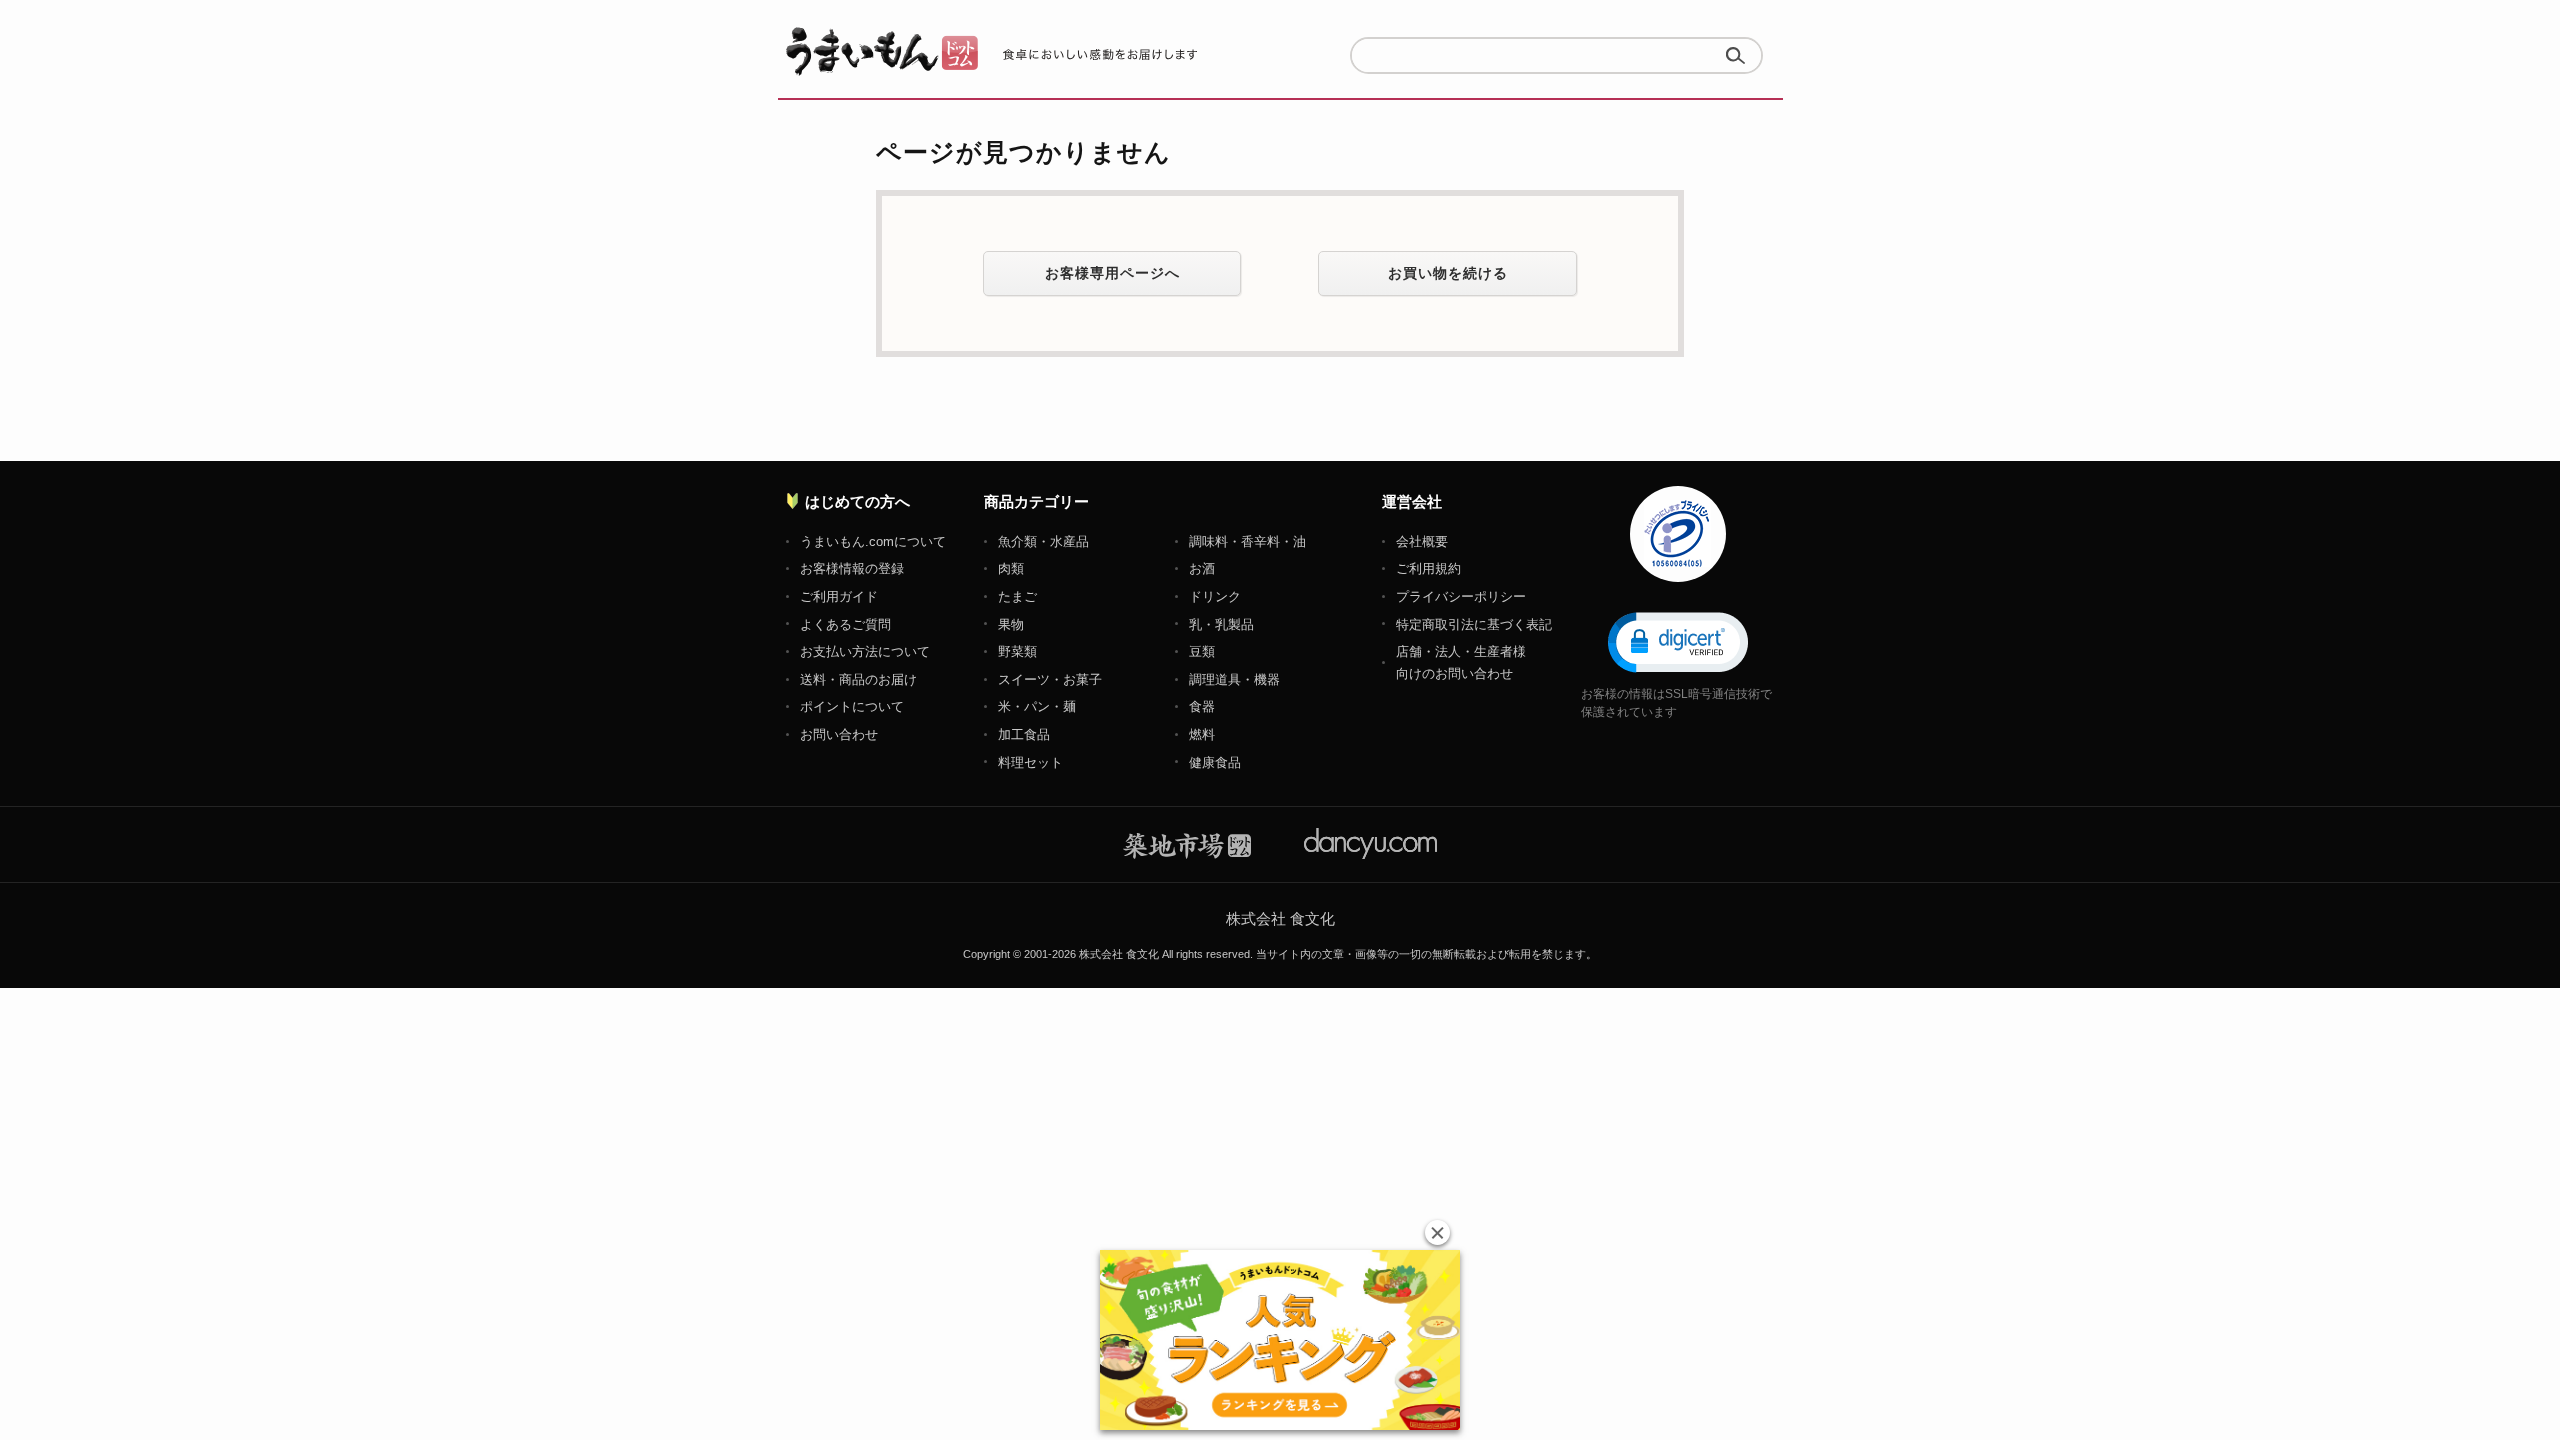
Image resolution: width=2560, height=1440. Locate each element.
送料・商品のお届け (858, 679)
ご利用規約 (1428, 568)
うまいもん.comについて (873, 541)
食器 (1202, 706)
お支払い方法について (865, 651)
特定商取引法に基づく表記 (1474, 624)
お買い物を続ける (1448, 273)
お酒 (1202, 568)
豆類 (1202, 651)
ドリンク (1215, 596)
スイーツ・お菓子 (1050, 679)
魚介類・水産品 (1043, 541)
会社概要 (1422, 541)
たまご (1017, 596)
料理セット (1030, 762)
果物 (1011, 624)
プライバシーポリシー (1461, 596)
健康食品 (1215, 762)
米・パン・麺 (1037, 706)
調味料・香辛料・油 (1247, 541)
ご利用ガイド (839, 596)
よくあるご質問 (845, 624)
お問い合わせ (839, 734)
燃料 (1202, 734)
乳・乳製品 (1221, 624)
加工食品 (1024, 734)
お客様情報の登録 (852, 568)
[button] (1678, 641)
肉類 (1011, 568)
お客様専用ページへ (1112, 273)
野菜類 (1017, 651)
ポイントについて (852, 706)
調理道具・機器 (1234, 679)
